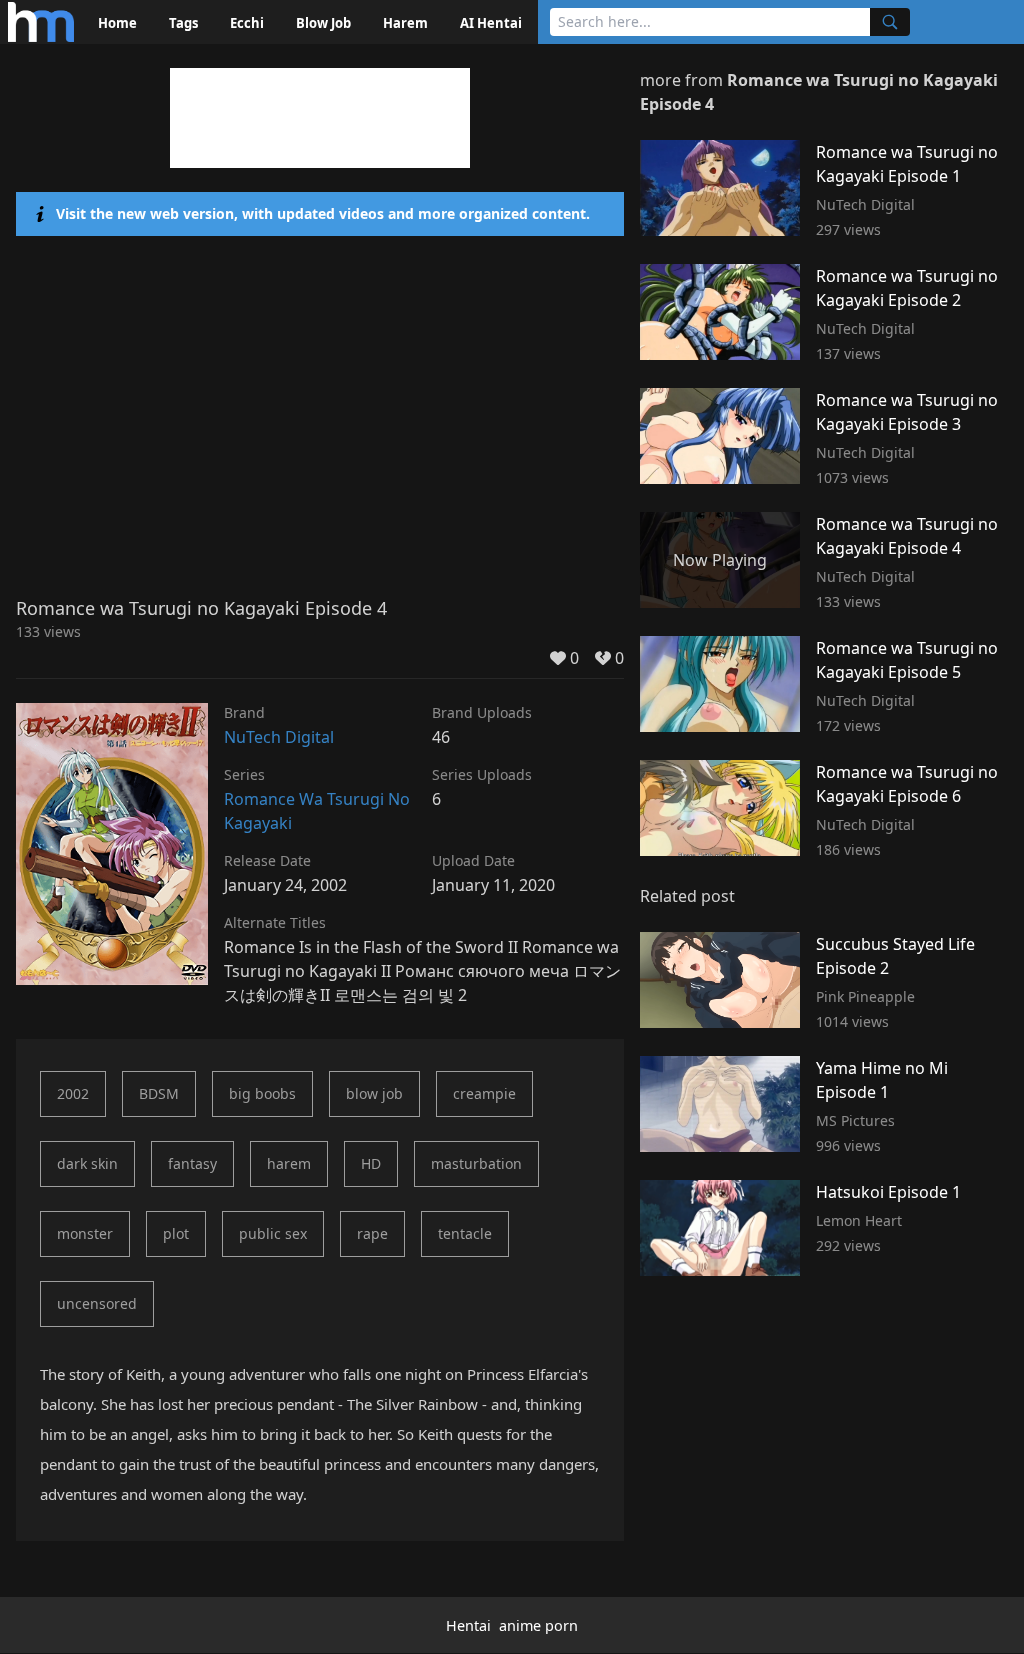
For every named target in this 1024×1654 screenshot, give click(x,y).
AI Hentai (491, 23)
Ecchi (247, 23)
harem (289, 1163)
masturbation (476, 1163)
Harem (405, 23)
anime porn (538, 1625)
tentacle (465, 1233)
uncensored (97, 1303)
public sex (273, 1233)
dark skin (87, 1163)
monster (85, 1233)
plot (176, 1233)
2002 (73, 1093)
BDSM (159, 1093)
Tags (183, 23)
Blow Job (323, 23)
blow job (374, 1093)
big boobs (262, 1093)
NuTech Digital (279, 737)
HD (371, 1163)
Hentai (468, 1625)
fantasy (192, 1163)
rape (372, 1233)
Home (117, 23)
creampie (484, 1093)
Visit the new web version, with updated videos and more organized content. (323, 213)
